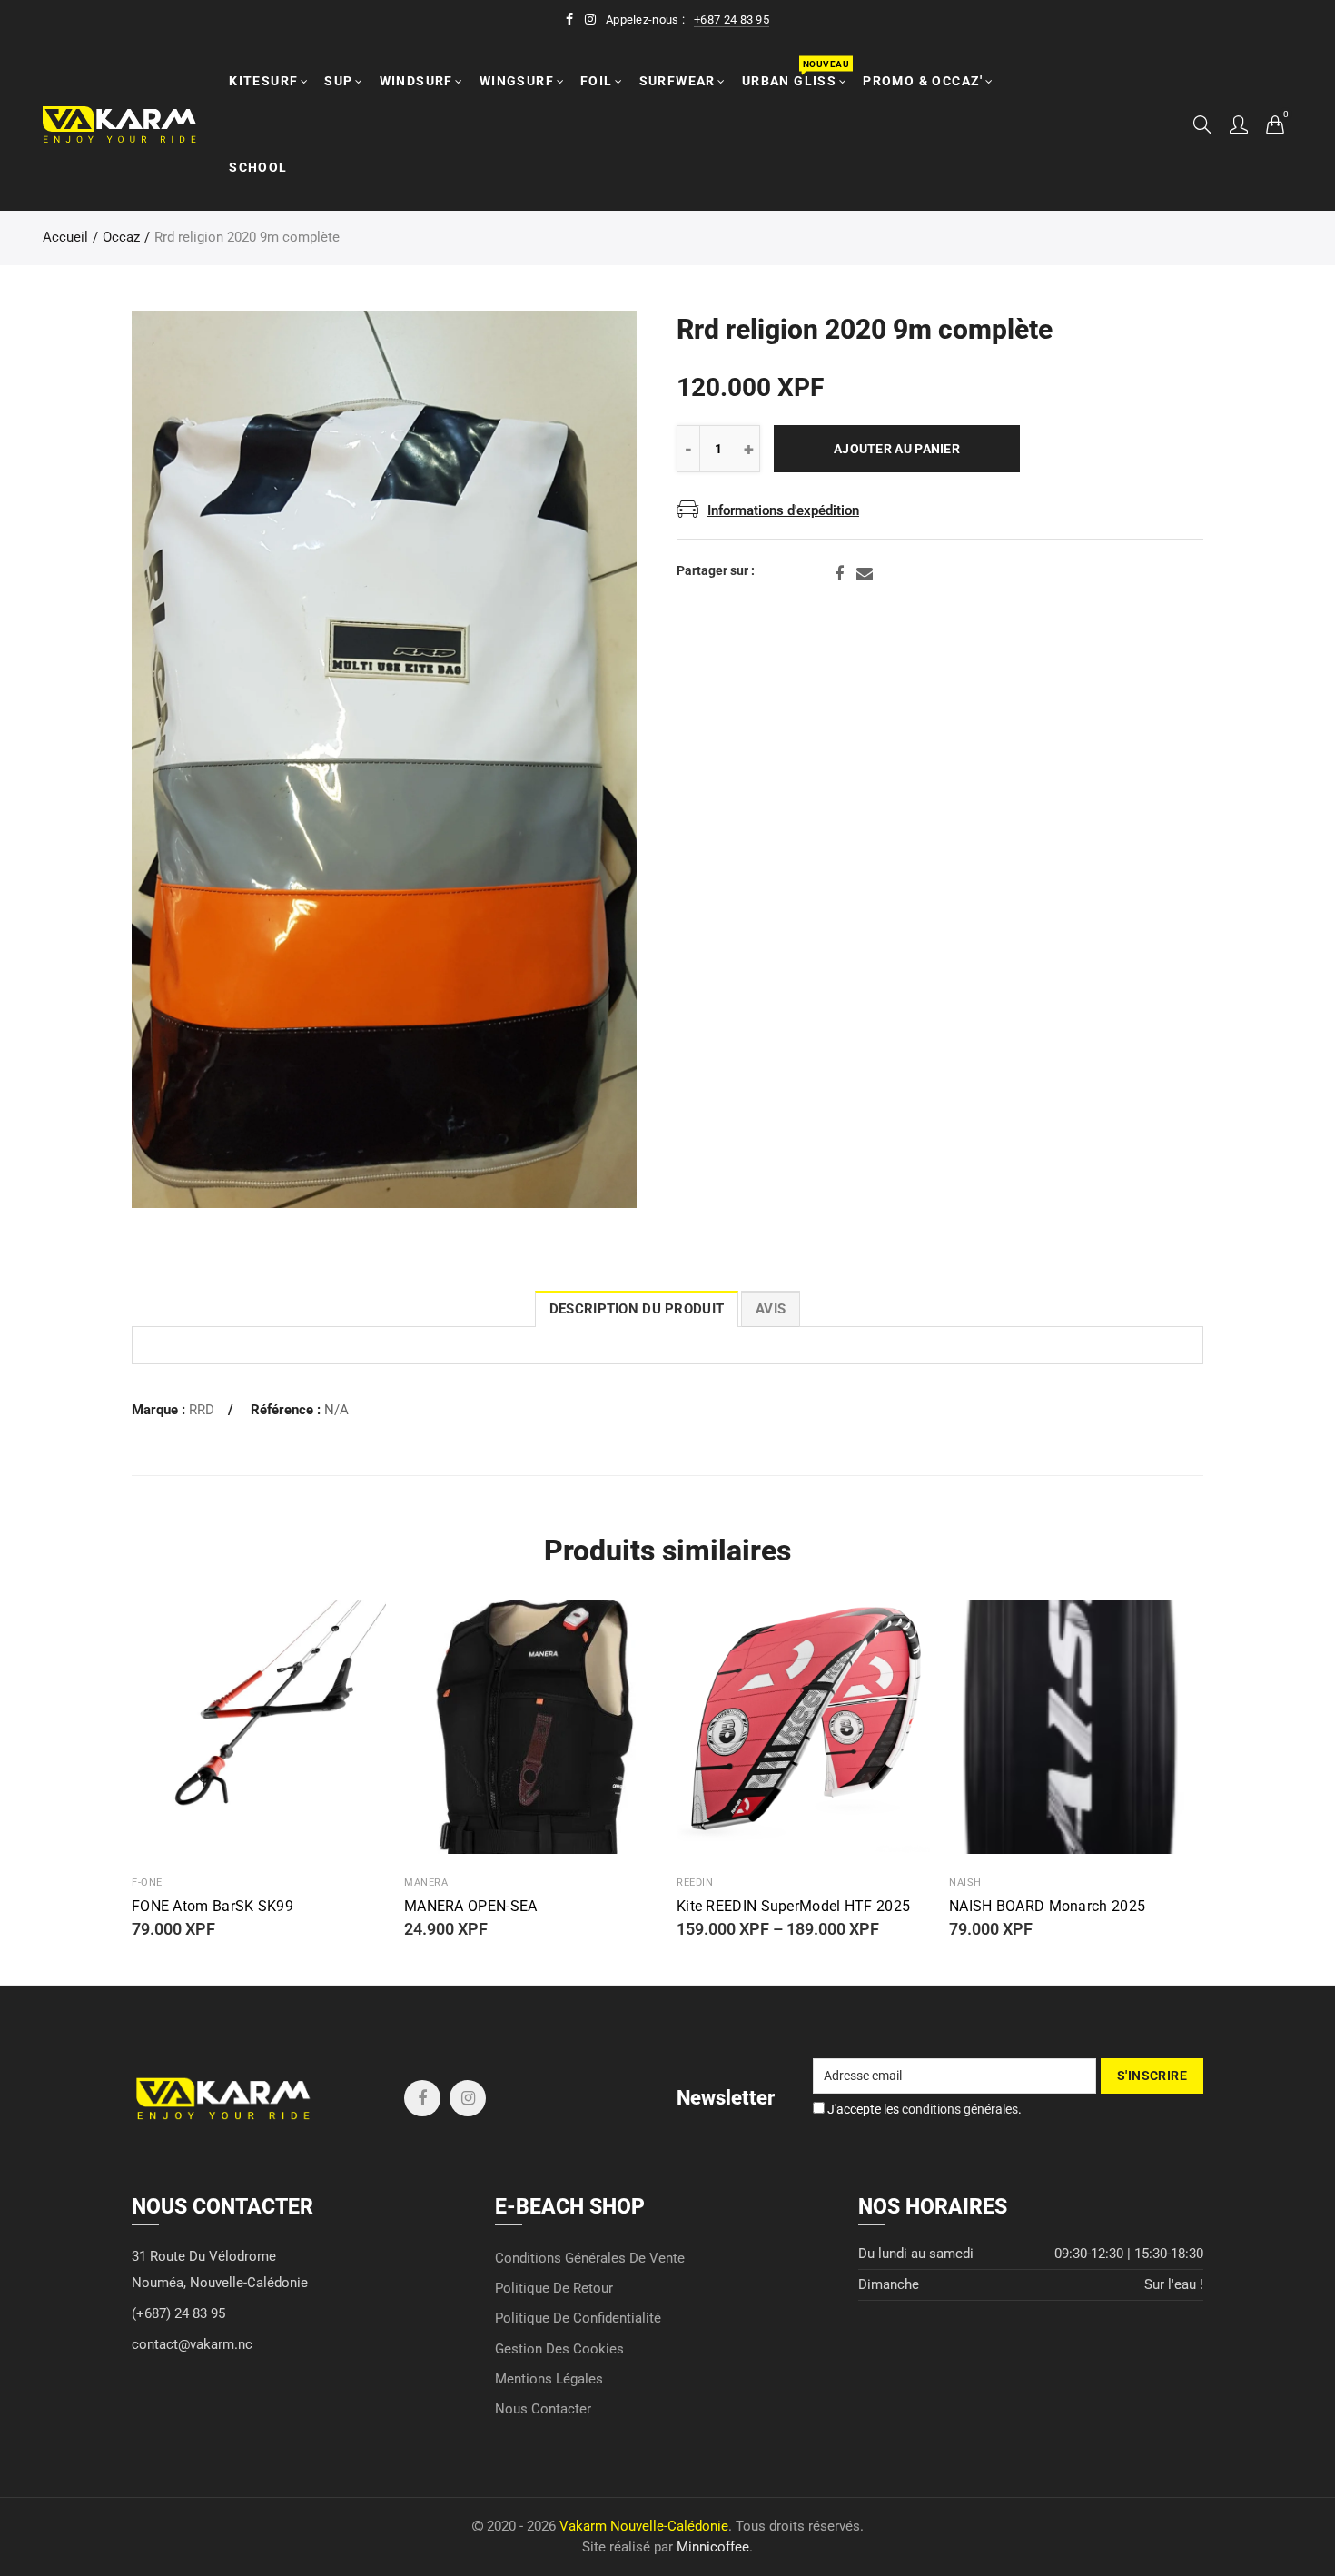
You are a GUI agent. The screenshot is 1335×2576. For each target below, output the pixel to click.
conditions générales (960, 2109)
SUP (338, 81)
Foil (597, 81)
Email (865, 574)
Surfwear (677, 81)
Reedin (695, 1882)
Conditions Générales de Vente (590, 2259)
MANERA (426, 1882)
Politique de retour (554, 2289)
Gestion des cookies (559, 2349)
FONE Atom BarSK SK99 (213, 1907)
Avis (771, 1309)
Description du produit (637, 1309)
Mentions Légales (549, 2379)
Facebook (839, 574)
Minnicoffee (713, 2547)
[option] (384, 759)
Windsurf (416, 81)
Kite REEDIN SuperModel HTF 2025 (793, 1907)
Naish (965, 1882)
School (258, 167)
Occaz (121, 238)
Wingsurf (517, 81)
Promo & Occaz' (923, 81)
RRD (202, 1410)
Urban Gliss (795, 73)
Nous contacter (543, 2409)
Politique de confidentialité (578, 2318)
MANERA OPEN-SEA (471, 1907)
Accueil (65, 238)
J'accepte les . (923, 2109)
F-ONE (147, 1882)
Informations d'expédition (783, 511)
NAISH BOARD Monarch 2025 (1047, 1907)
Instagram (468, 2098)
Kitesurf (263, 81)
